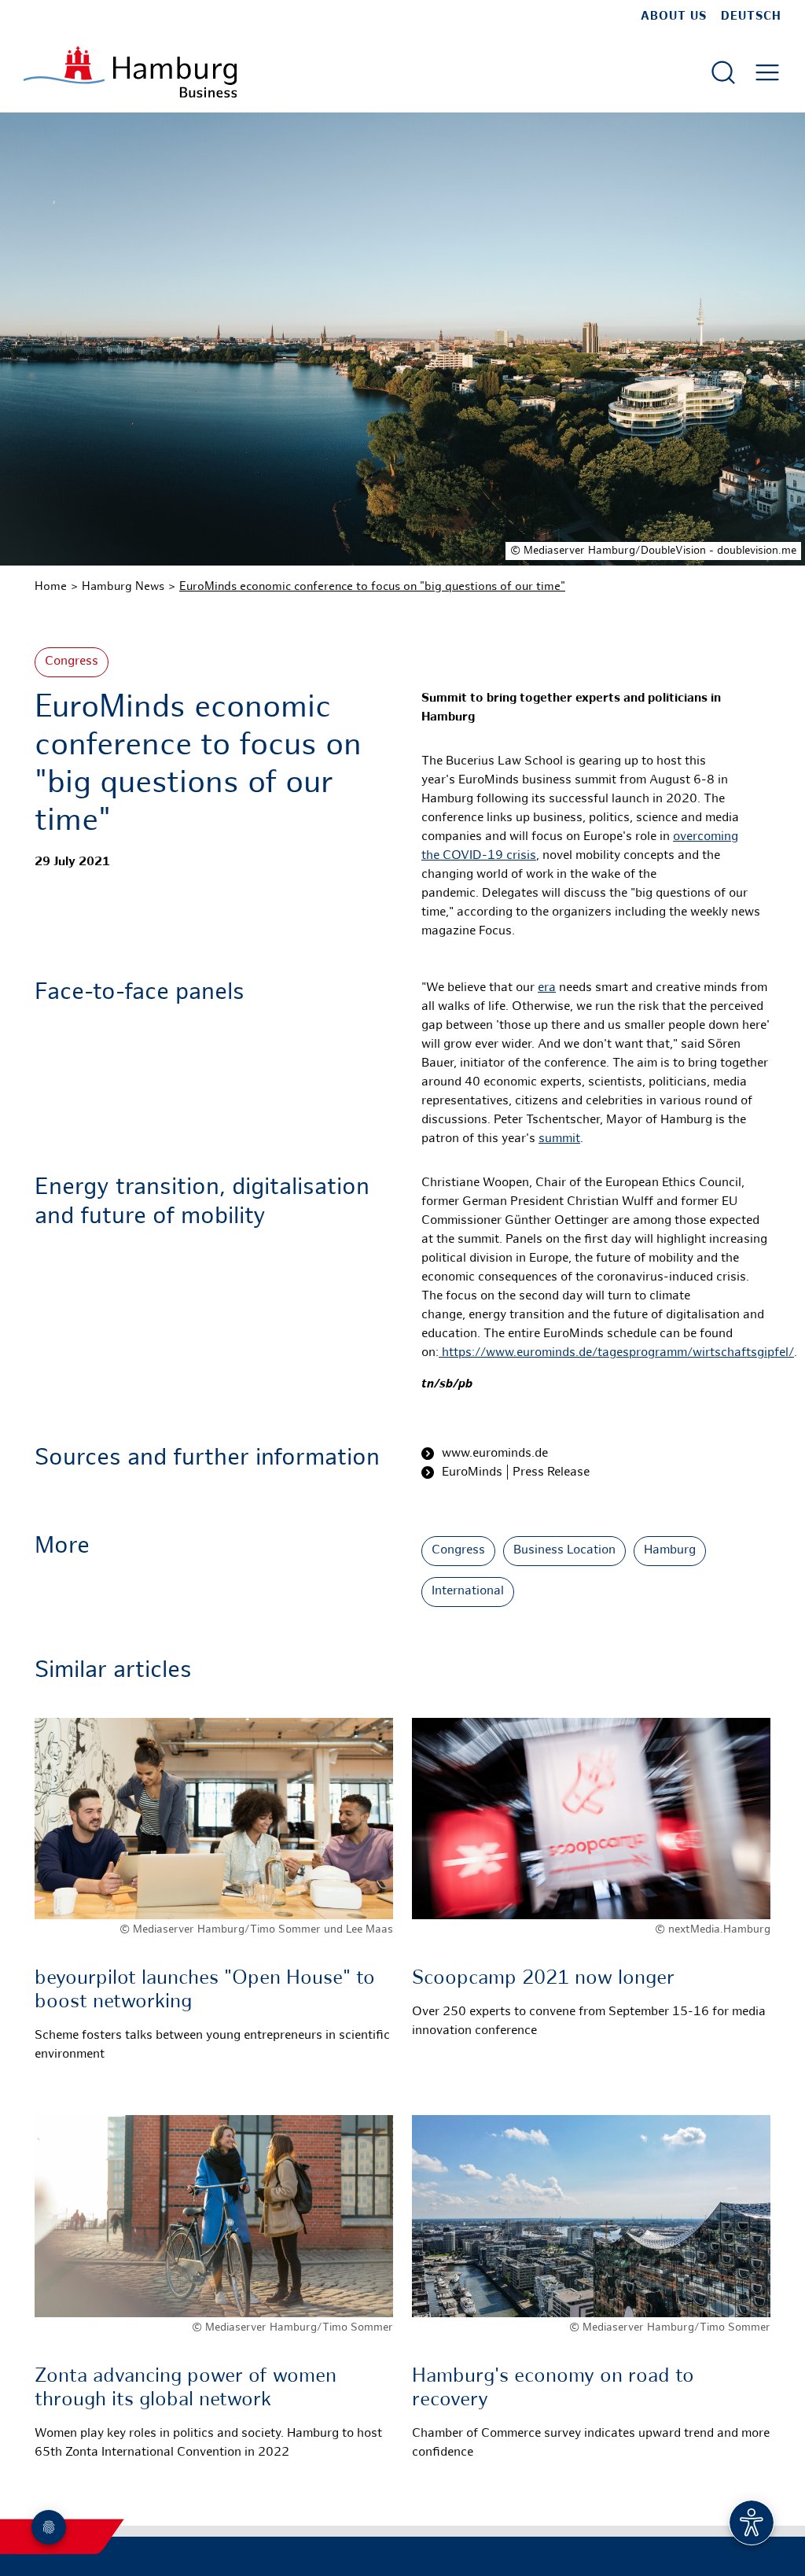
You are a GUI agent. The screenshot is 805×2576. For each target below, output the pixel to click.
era (547, 988)
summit (559, 1139)
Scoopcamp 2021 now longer (543, 1979)
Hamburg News (123, 587)
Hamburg (670, 1551)
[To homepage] (130, 72)
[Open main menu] (767, 72)
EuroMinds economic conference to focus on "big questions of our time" (372, 587)
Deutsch (751, 17)
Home (51, 587)
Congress (72, 662)
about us (674, 17)
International (468, 1592)
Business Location (564, 1551)
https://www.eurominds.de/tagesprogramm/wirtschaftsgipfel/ (618, 1353)
